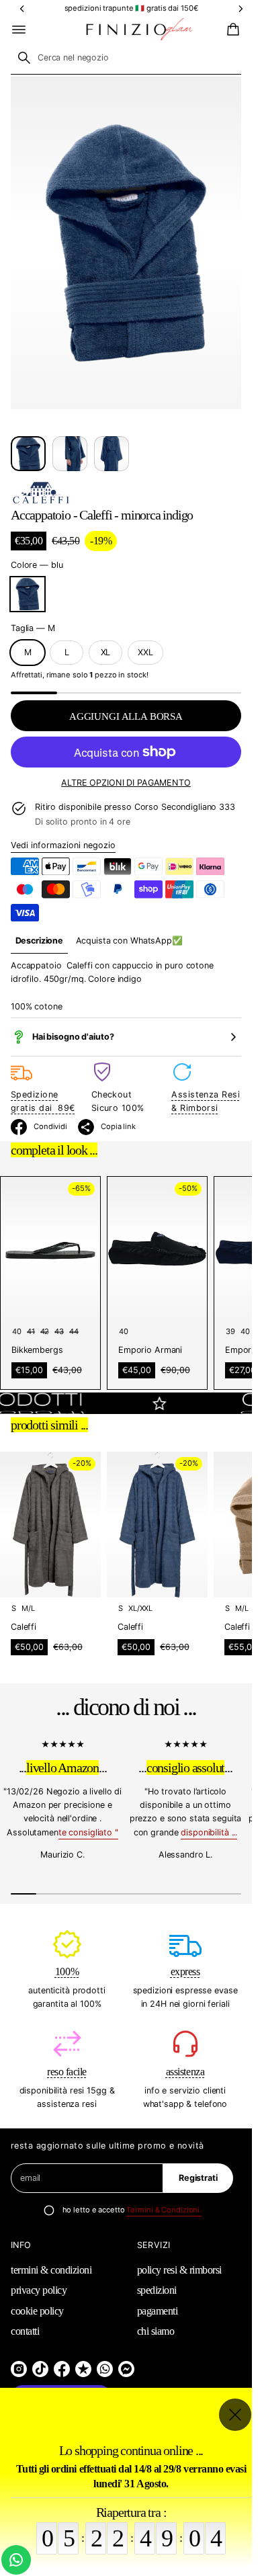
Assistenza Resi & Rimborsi (206, 1101)
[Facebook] (62, 2369)
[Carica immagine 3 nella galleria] (112, 454)
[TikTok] (40, 2369)
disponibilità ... (209, 1832)
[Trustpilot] (83, 2369)
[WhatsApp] (105, 2369)
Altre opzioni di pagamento (126, 783)
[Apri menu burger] (19, 30)
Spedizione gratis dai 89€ (43, 1101)
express (185, 1971)
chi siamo (156, 2331)
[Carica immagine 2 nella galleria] (70, 454)
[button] (231, 30)
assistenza (185, 2072)
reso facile (67, 2072)
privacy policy (39, 2290)
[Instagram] (19, 2369)
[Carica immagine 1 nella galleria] (28, 454)
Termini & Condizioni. (164, 2210)
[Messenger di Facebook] (126, 2369)
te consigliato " (88, 1832)
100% (67, 1971)
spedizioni (157, 2290)
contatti (25, 2331)
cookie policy (37, 2311)
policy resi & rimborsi (179, 2270)
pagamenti (158, 2311)
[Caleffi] (41, 493)
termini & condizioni (51, 2270)
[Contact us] (16, 2560)
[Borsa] (231, 30)
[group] (39, 941)
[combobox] (126, 58)
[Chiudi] (235, 2415)
